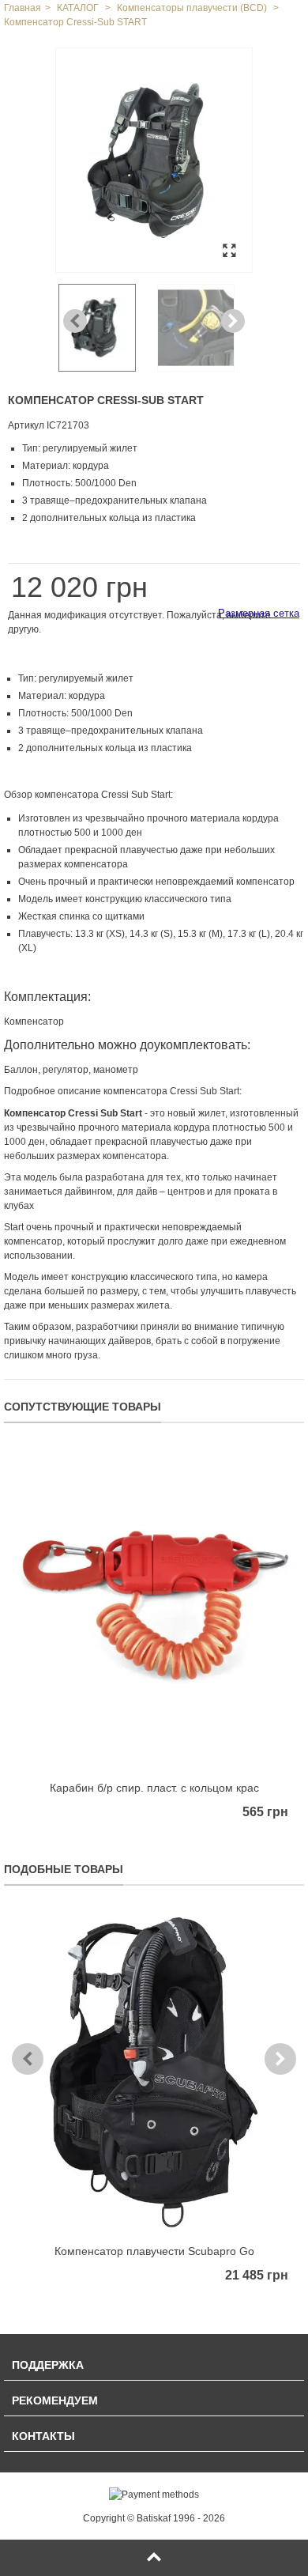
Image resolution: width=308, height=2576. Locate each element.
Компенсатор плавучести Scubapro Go (154, 2251)
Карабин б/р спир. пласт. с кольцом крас (154, 1788)
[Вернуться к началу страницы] (154, 2558)
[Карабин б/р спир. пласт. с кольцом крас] (154, 1609)
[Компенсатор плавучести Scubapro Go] (154, 2072)
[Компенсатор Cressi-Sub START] (154, 160)
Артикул (26, 425)
